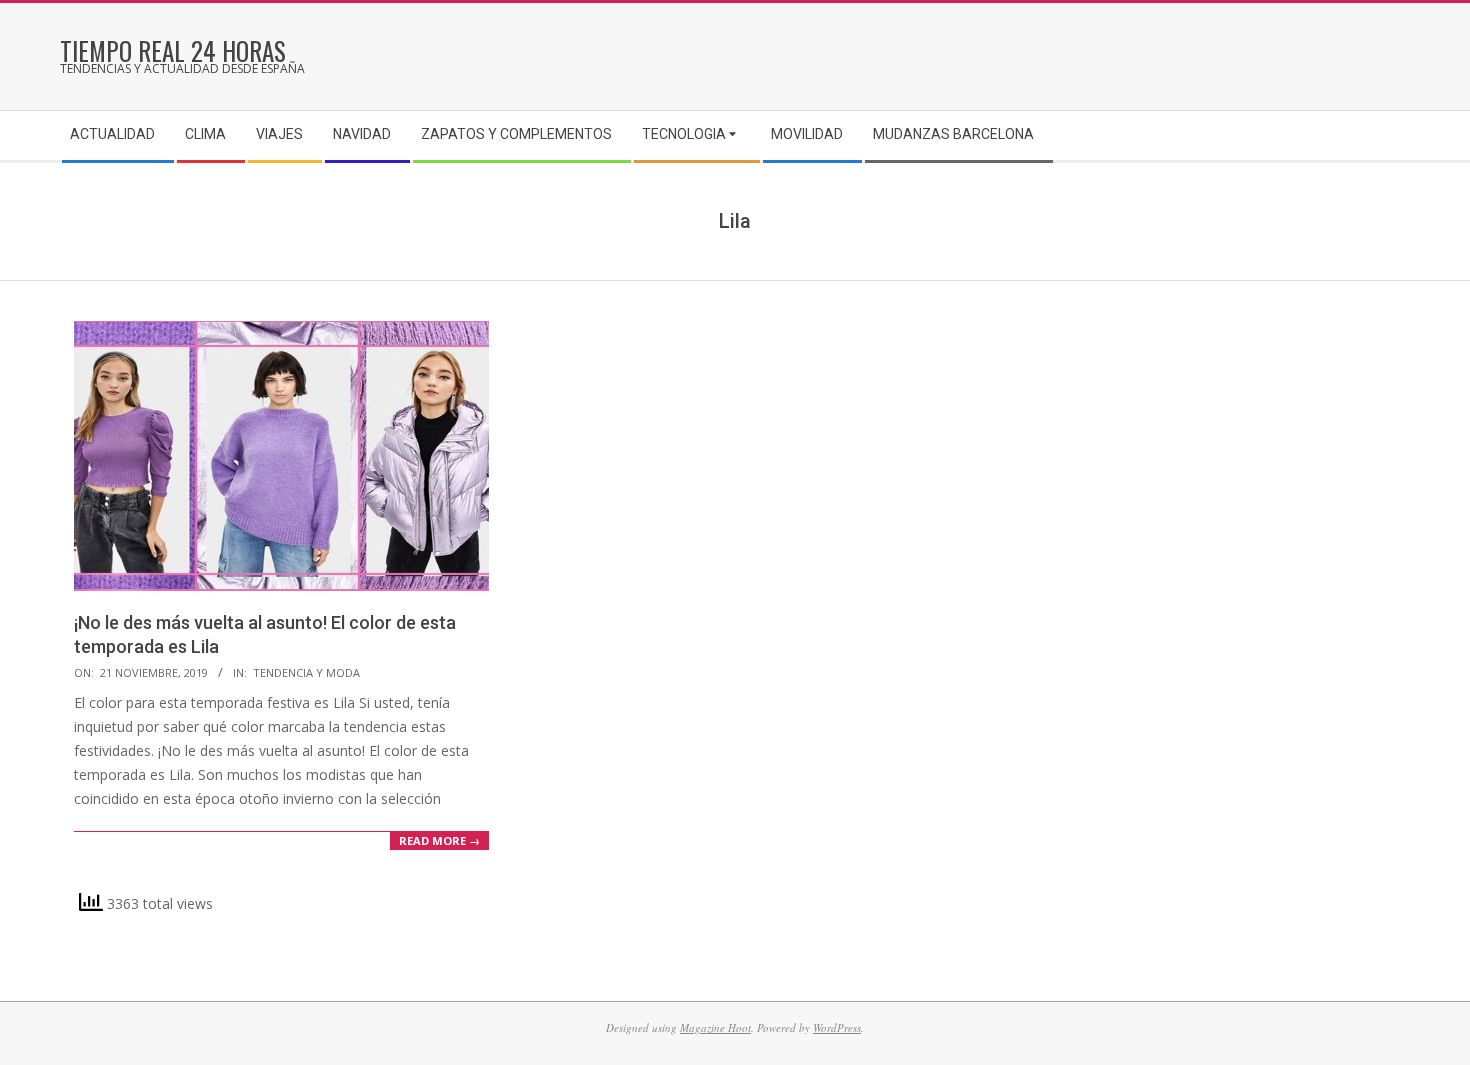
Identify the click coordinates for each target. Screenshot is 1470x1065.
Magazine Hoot (715, 1027)
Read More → (439, 840)
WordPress (837, 1027)
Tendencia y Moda (306, 672)
